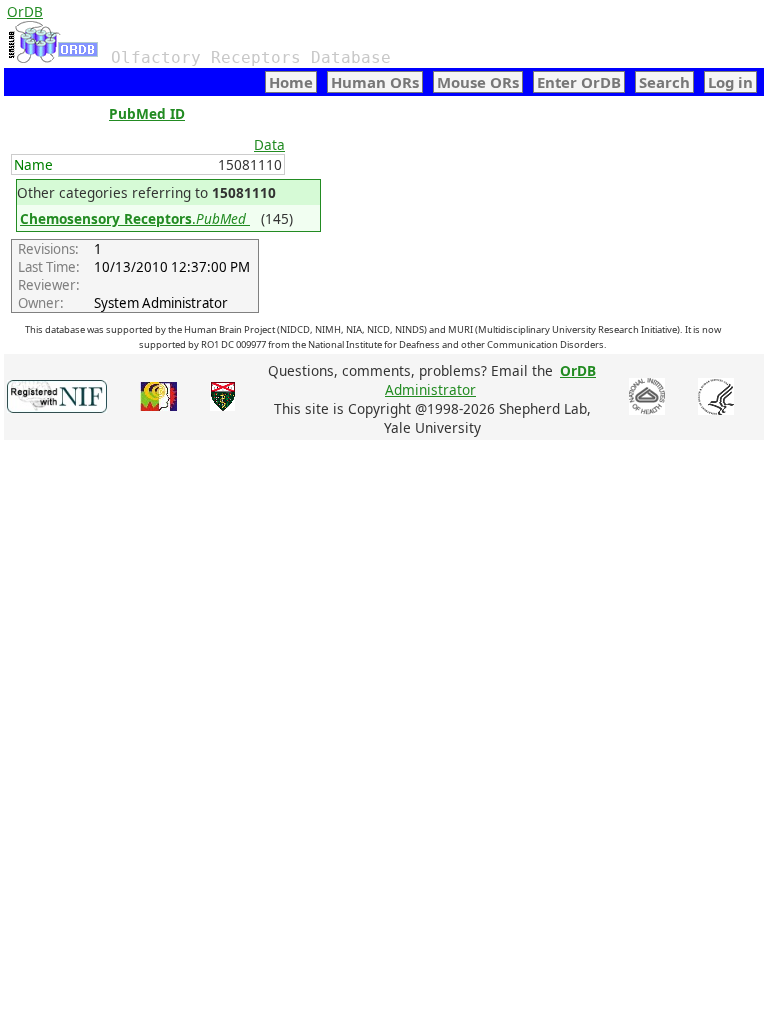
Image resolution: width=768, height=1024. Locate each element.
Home (291, 82)
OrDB (25, 11)
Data (269, 144)
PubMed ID (147, 113)
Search (664, 82)
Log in (730, 82)
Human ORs (375, 82)
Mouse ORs (478, 82)
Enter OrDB (579, 82)
